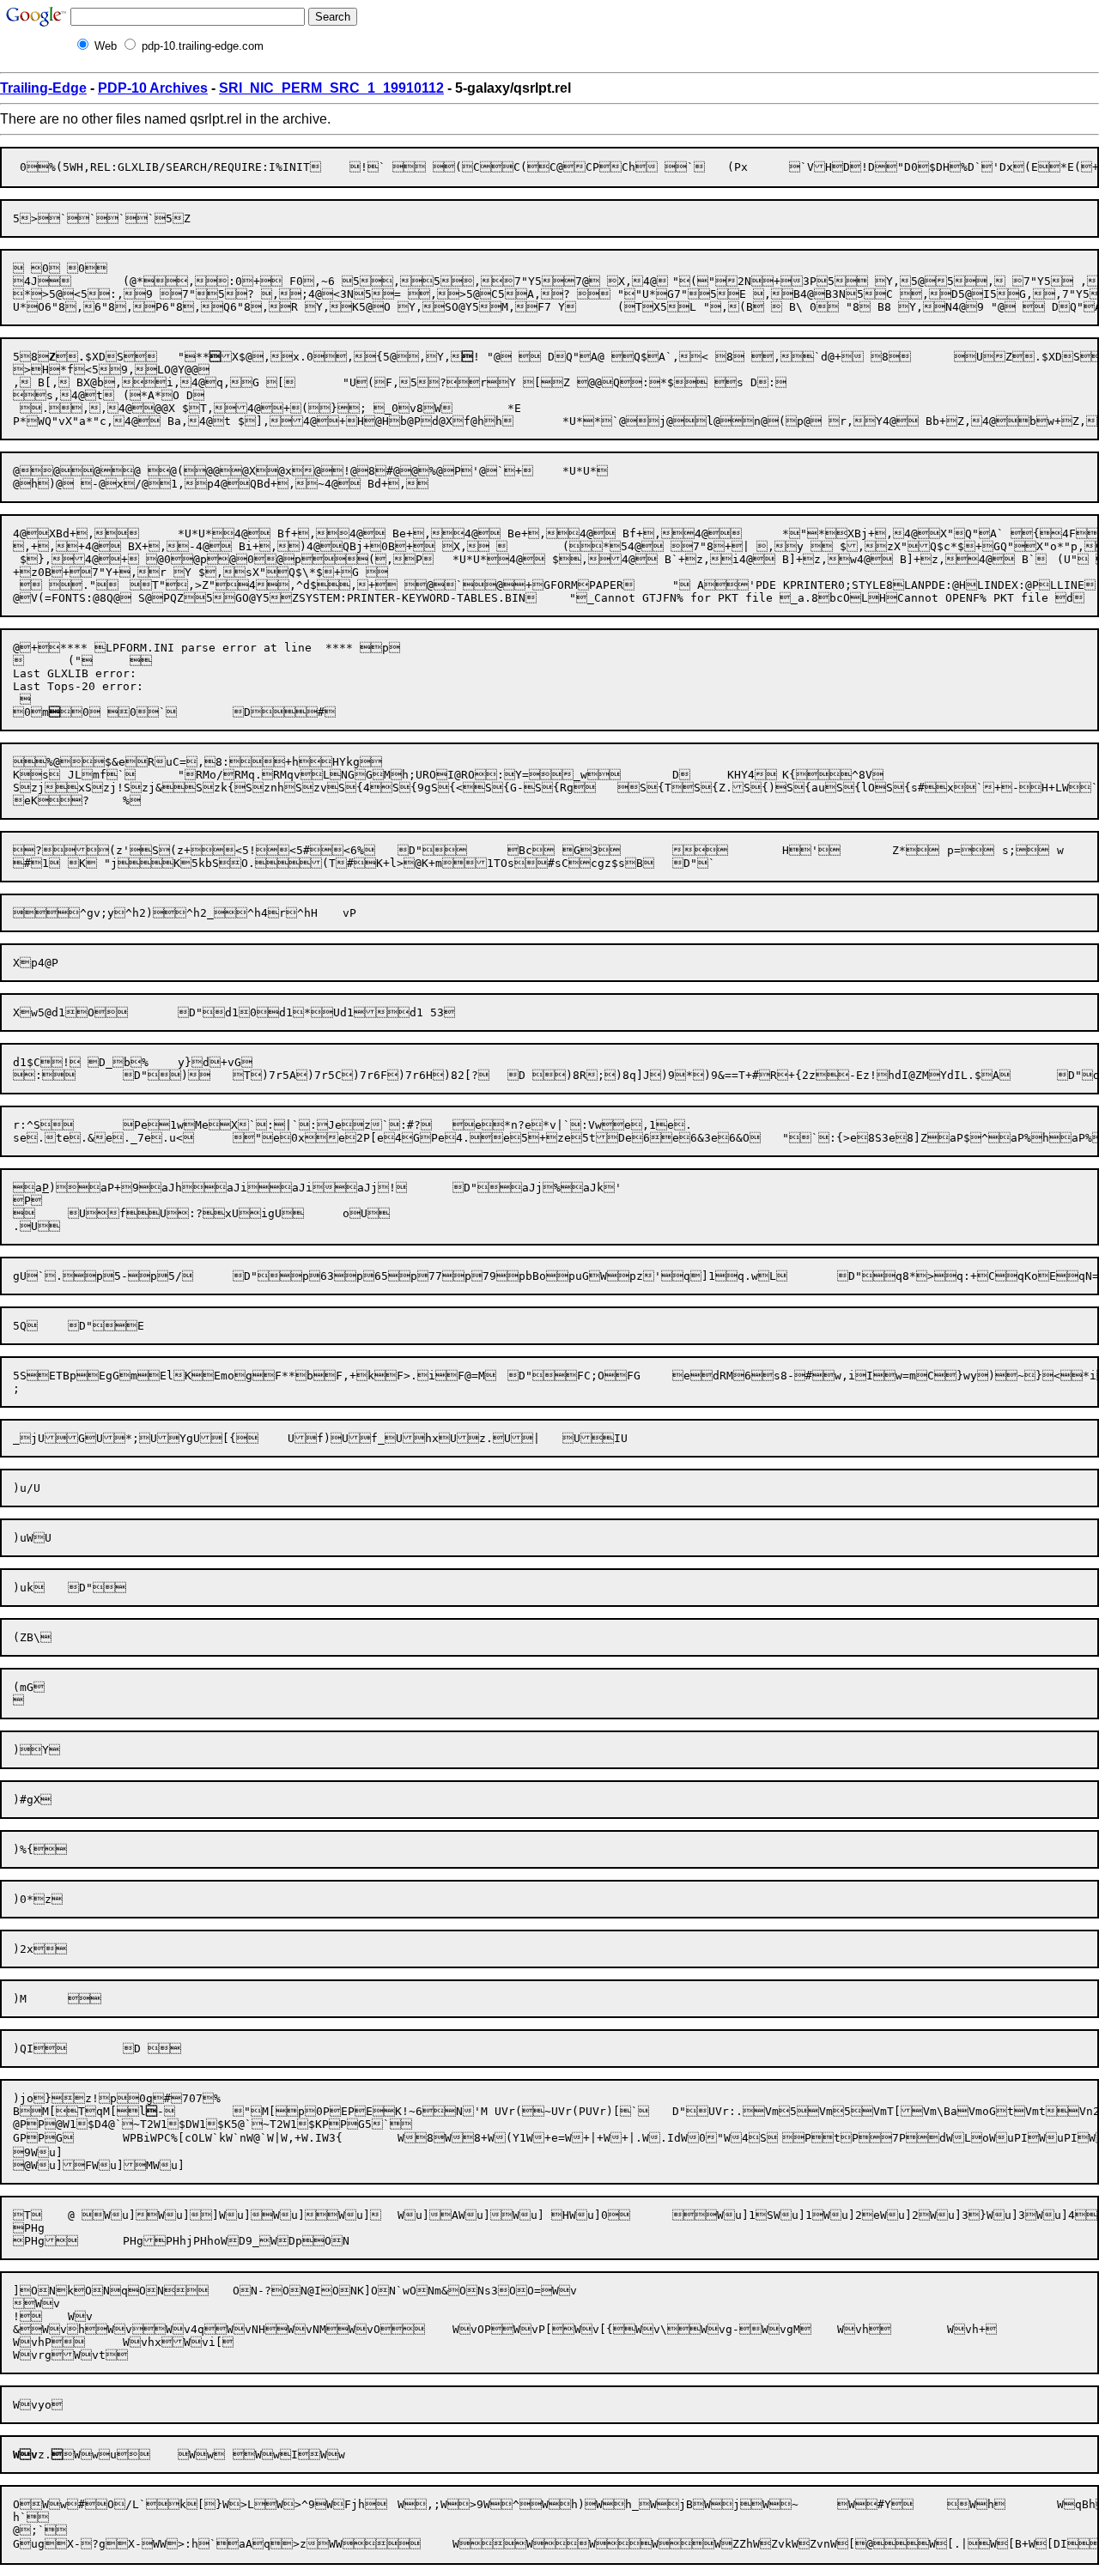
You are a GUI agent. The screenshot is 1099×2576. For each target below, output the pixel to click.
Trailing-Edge (43, 88)
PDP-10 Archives (153, 88)
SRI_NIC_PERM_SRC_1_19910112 (331, 88)
